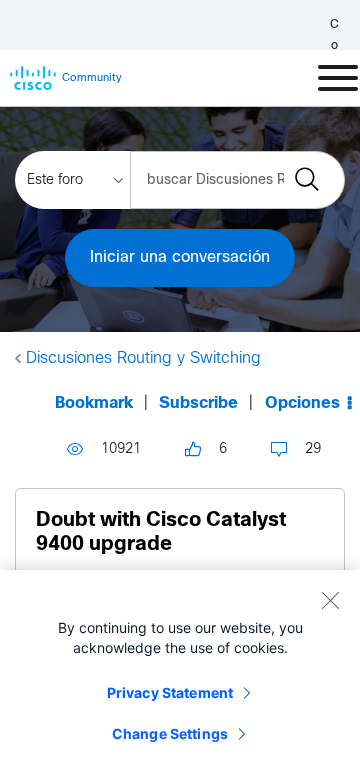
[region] (180, 675)
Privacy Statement (170, 692)
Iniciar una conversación (180, 257)
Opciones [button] (302, 403)
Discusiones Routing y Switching (143, 358)
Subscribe (198, 403)
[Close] (330, 600)
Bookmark (94, 403)
